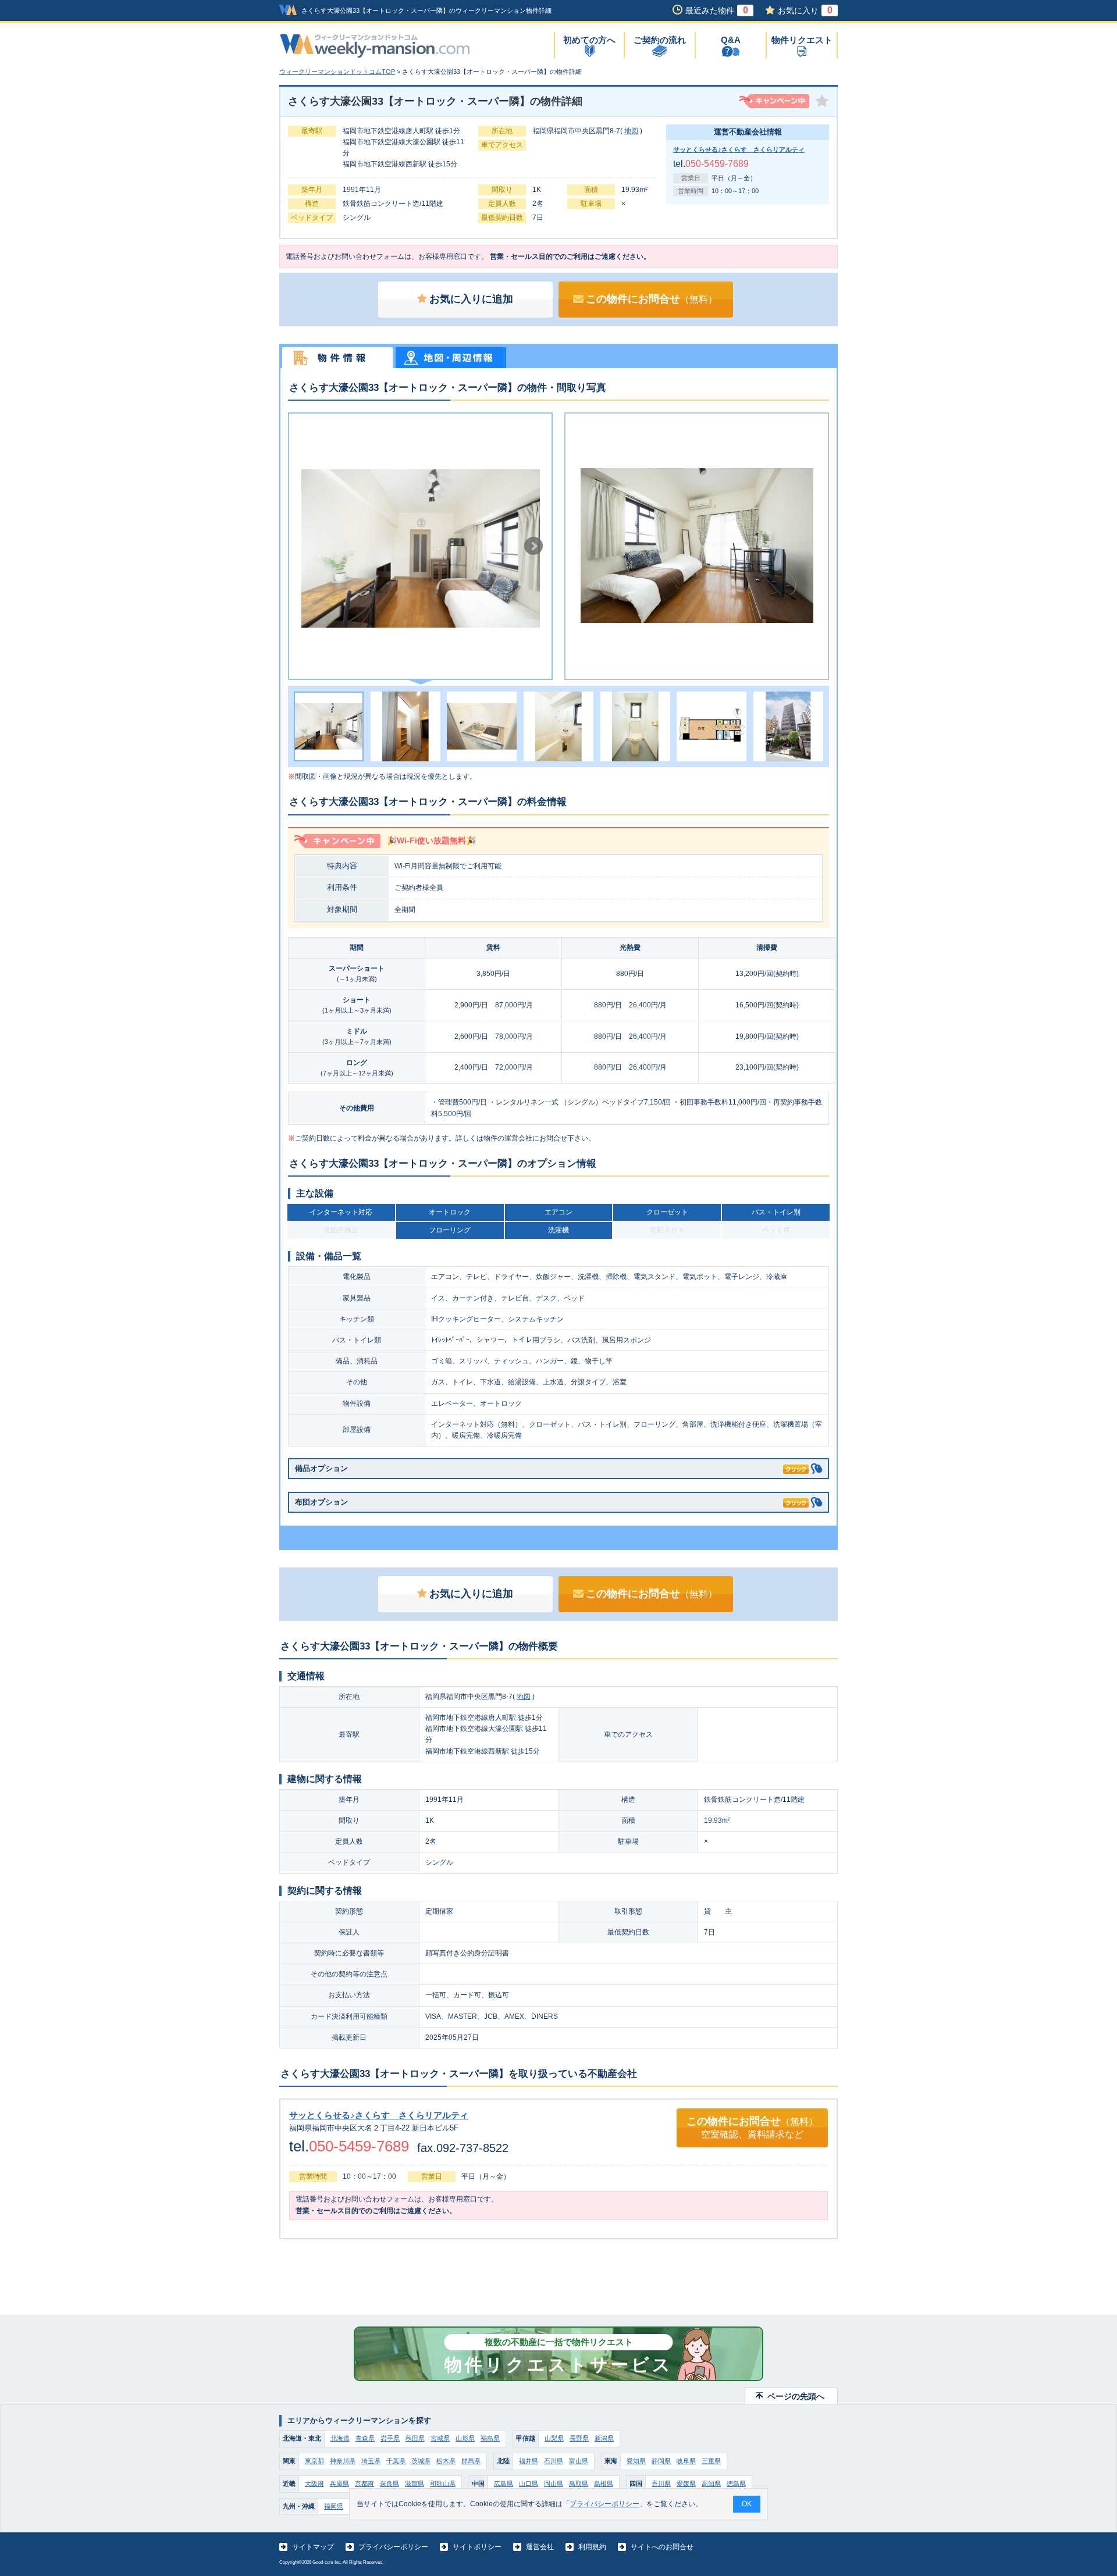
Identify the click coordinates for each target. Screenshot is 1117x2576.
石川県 (554, 2461)
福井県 (529, 2461)
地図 (631, 131)
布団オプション (321, 1502)
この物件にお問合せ (652, 299)
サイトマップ (313, 2547)
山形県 (465, 2438)
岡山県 (554, 2484)
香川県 (661, 2484)
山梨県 (554, 2438)
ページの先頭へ (796, 2396)
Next (533, 546)
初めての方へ (589, 40)
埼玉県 (371, 2461)
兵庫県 (339, 2484)
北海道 (340, 2438)
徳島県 (736, 2484)
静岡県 (661, 2461)
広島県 (504, 2484)
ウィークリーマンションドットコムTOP (337, 72)
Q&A (731, 40)
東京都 (314, 2461)
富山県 (579, 2461)
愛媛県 (686, 2484)
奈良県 (389, 2484)
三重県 (711, 2461)
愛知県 (636, 2461)
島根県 (604, 2484)
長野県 (579, 2438)
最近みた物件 (717, 10)
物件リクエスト (802, 40)
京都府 (364, 2484)
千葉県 (396, 2461)
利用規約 (592, 2547)
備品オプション (321, 1468)
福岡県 (334, 2506)
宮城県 (440, 2438)
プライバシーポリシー (393, 2547)
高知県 (711, 2484)
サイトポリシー (477, 2547)
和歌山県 (443, 2484)
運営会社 (540, 2547)
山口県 (529, 2484)
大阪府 (314, 2484)
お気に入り (805, 10)
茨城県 (421, 2461)
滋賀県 (415, 2484)
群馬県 (471, 2461)
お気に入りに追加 (471, 299)
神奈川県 (343, 2461)
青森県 (365, 2438)
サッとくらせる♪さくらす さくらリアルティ (739, 149)
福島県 (490, 2438)
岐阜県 (686, 2461)
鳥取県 (579, 2484)
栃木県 (446, 2461)
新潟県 (604, 2438)
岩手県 (390, 2438)
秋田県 (415, 2438)
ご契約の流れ (660, 40)
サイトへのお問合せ (662, 2547)
